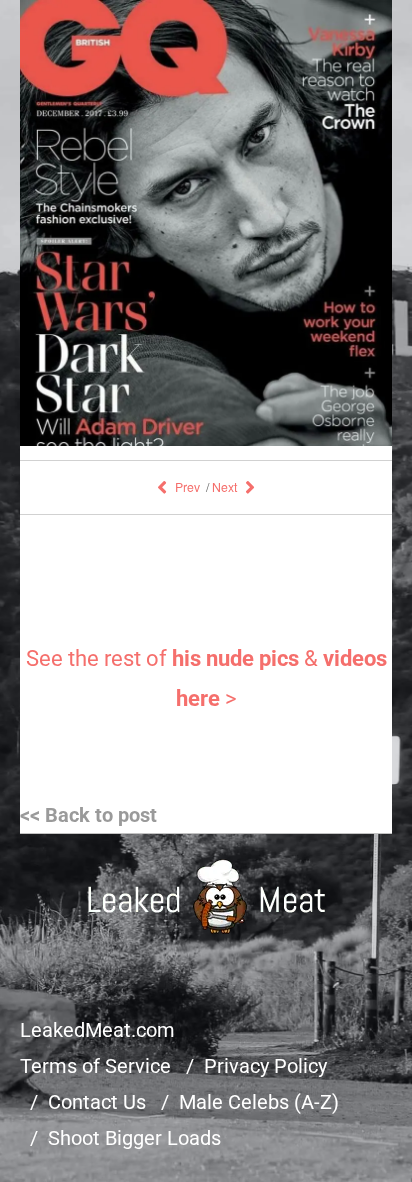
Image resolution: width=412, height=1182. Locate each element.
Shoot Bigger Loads (134, 1138)
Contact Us (97, 1102)
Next (224, 486)
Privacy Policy (265, 1066)
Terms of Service (95, 1066)
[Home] (206, 896)
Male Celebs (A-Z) (259, 1102)
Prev (187, 486)
